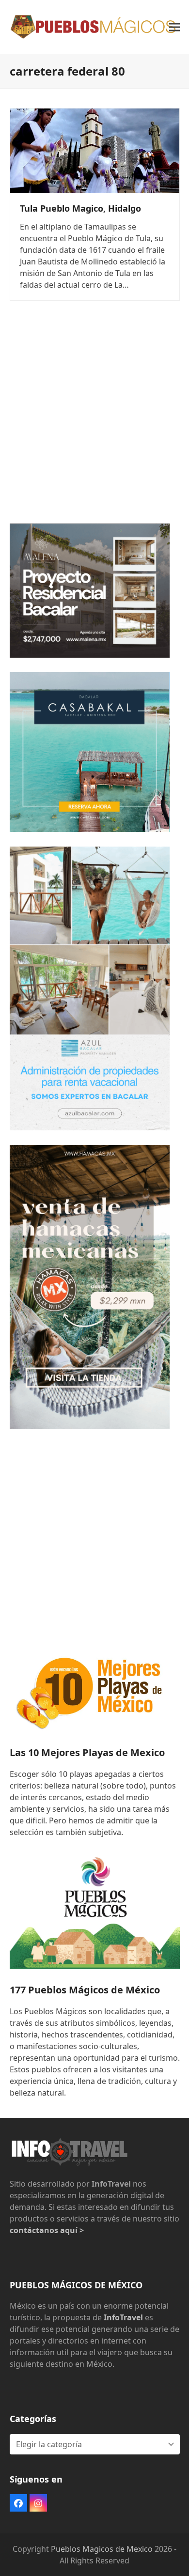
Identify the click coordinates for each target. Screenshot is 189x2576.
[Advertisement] (94, 415)
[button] (174, 27)
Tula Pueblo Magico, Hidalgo (80, 208)
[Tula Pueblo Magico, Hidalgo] (95, 150)
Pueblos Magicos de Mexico (102, 2549)
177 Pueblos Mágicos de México (85, 1990)
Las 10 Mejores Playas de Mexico (87, 1752)
